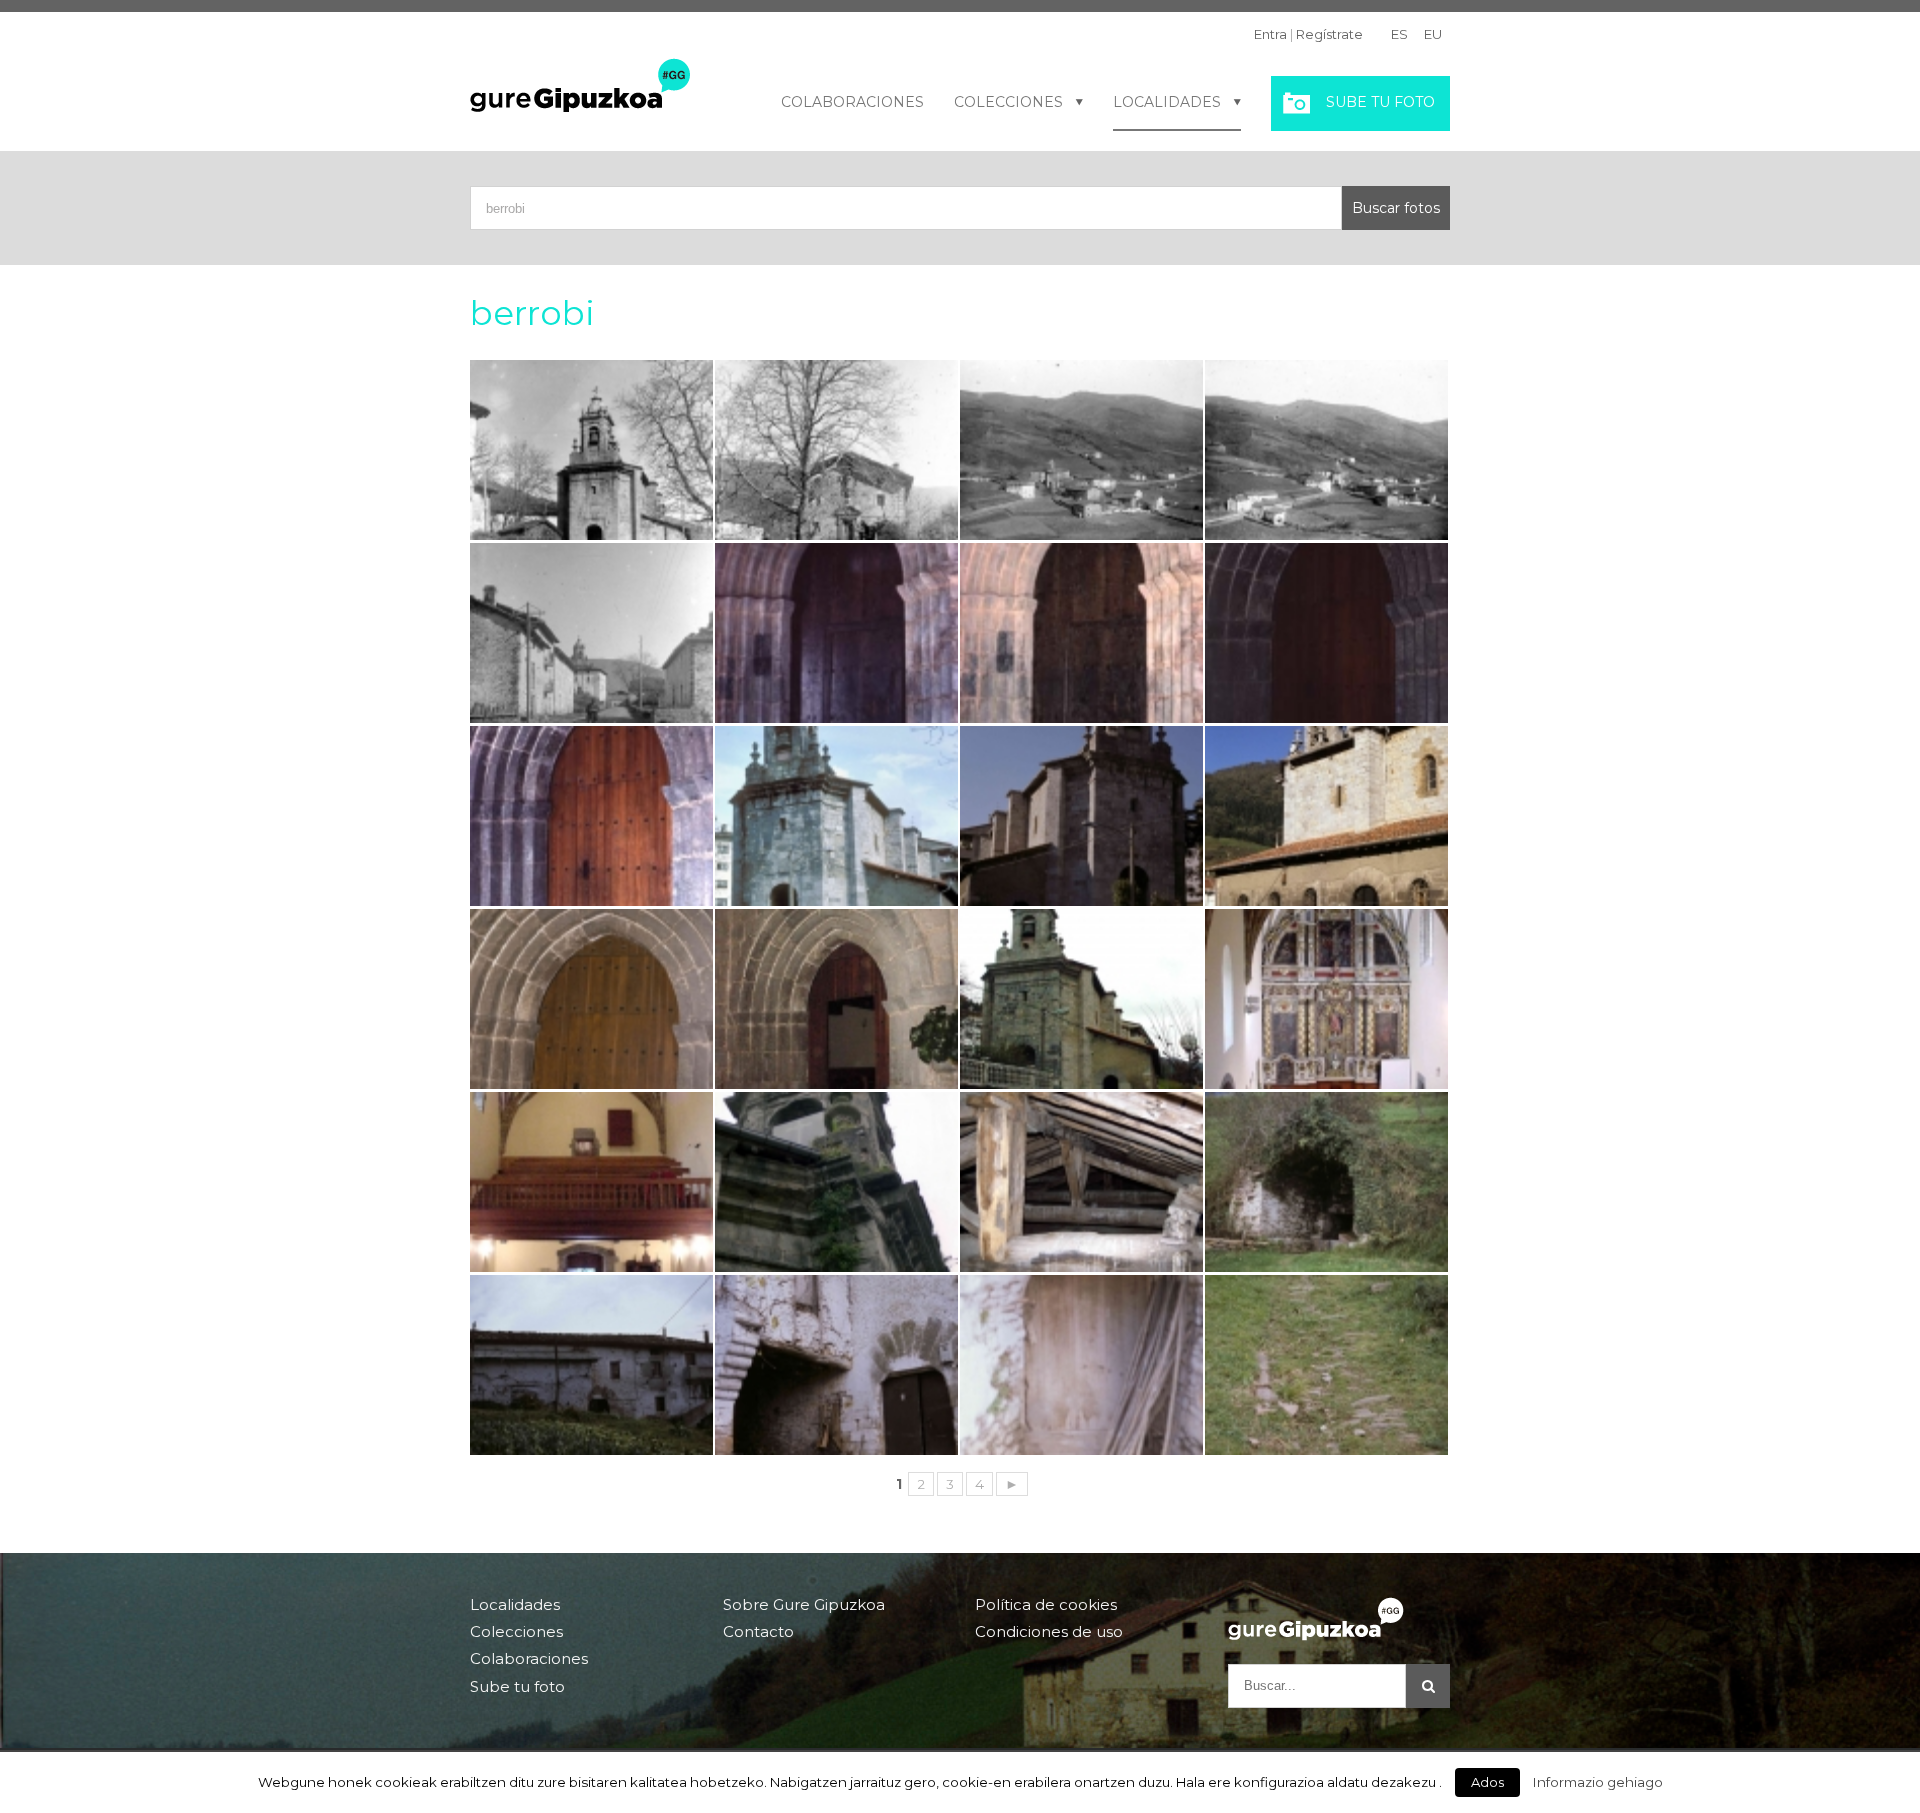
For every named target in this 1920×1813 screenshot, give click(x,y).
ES (1399, 34)
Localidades (1167, 102)
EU (1433, 34)
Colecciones (1008, 102)
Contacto (758, 1631)
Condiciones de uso (1049, 1631)
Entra (1270, 34)
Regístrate (1329, 34)
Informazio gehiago (1598, 1782)
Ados (1487, 1782)
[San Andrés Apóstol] (836, 999)
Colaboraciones (852, 102)
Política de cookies (1046, 1605)
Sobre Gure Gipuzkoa (804, 1605)
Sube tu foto (1380, 102)
